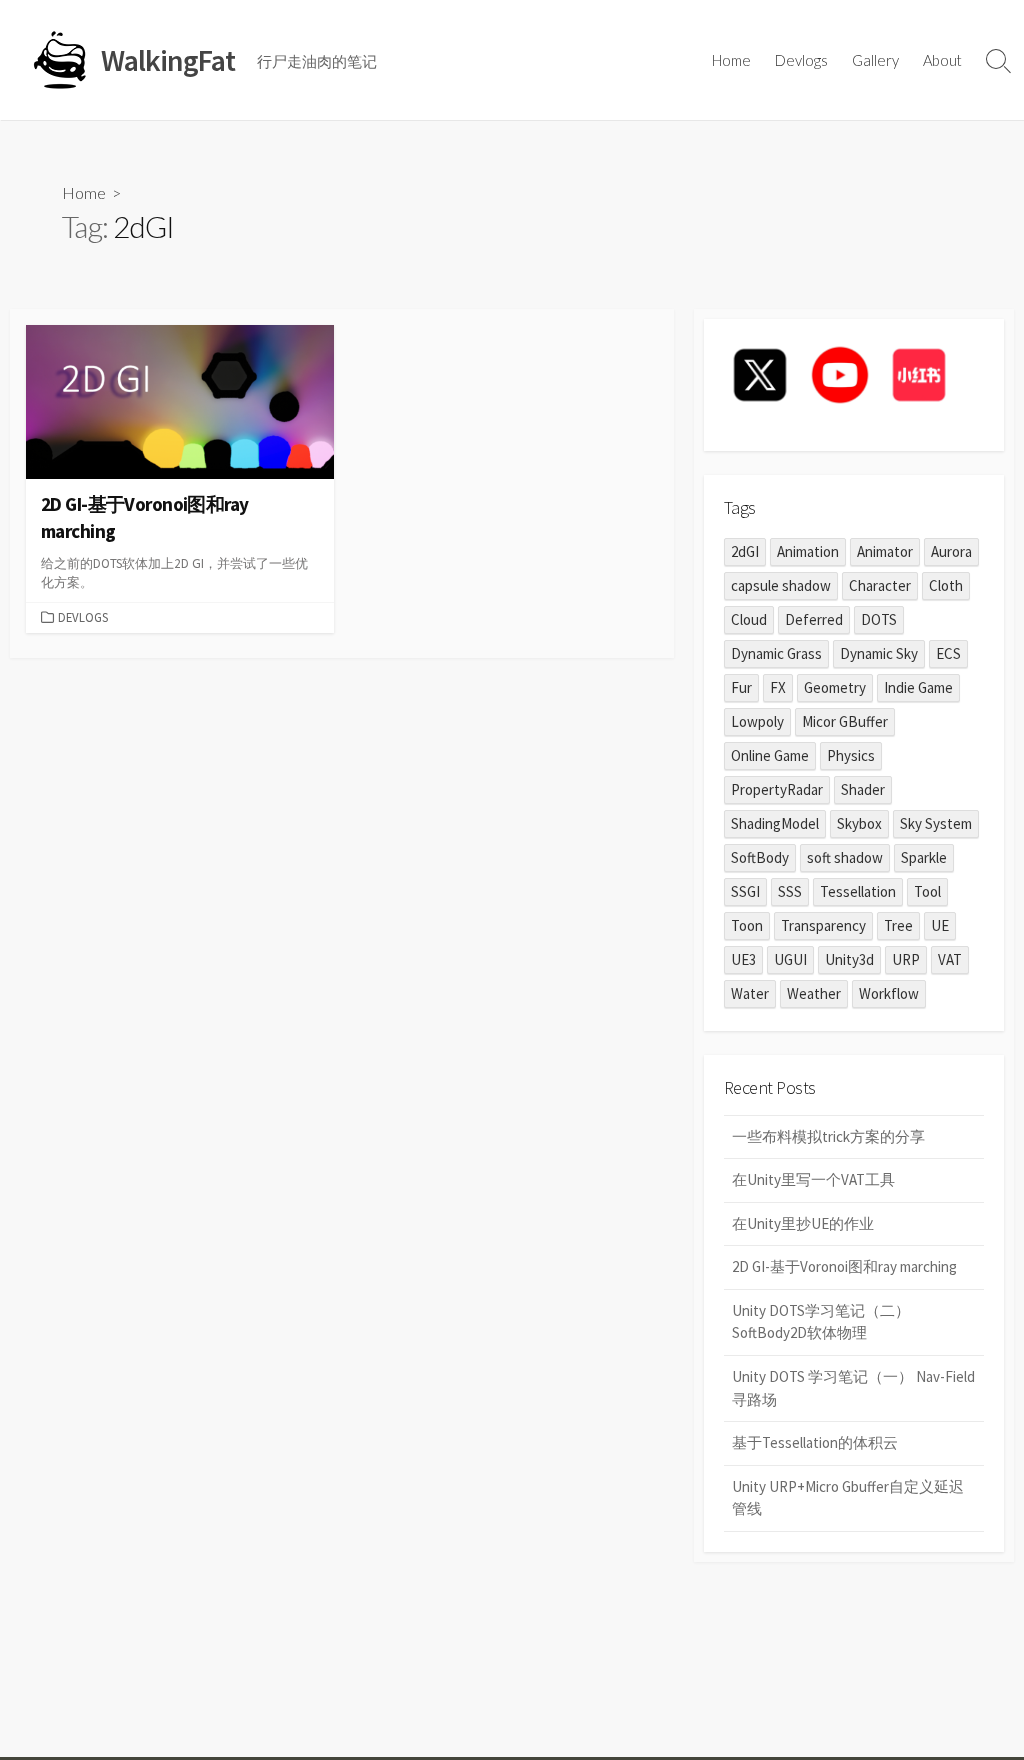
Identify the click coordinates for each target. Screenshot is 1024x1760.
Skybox (859, 823)
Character (880, 585)
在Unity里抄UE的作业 (803, 1223)
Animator (885, 551)
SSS (790, 891)
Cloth (946, 585)
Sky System (936, 823)
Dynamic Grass (776, 653)
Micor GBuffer (845, 721)
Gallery (875, 60)
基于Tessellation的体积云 (815, 1442)
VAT (950, 959)
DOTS (879, 619)
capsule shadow (781, 585)
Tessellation (858, 891)
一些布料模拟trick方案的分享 (828, 1136)
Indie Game (918, 687)
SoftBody (760, 857)
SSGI (745, 891)
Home (731, 60)
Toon (747, 925)
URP (906, 959)
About (942, 60)
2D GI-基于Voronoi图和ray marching (844, 1266)
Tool (927, 891)
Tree (898, 925)
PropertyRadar (777, 789)
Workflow (889, 993)
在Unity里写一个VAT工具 (813, 1179)
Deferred (814, 619)
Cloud (749, 619)
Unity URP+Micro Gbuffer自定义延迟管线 (848, 1498)
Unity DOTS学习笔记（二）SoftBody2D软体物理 (821, 1322)
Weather (814, 993)
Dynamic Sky (879, 653)
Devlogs (801, 60)
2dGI (745, 551)
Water (750, 993)
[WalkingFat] (60, 60)
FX (778, 687)
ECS (948, 653)
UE (940, 925)
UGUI (790, 959)
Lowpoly (757, 721)
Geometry (835, 687)
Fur (741, 687)
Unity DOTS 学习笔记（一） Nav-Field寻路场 (853, 1388)
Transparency (823, 925)
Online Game (770, 755)
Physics (851, 755)
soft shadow (845, 857)
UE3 (743, 959)
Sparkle (924, 857)
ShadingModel (775, 823)
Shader (863, 789)
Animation (808, 551)
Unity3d (849, 959)
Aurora (951, 551)
